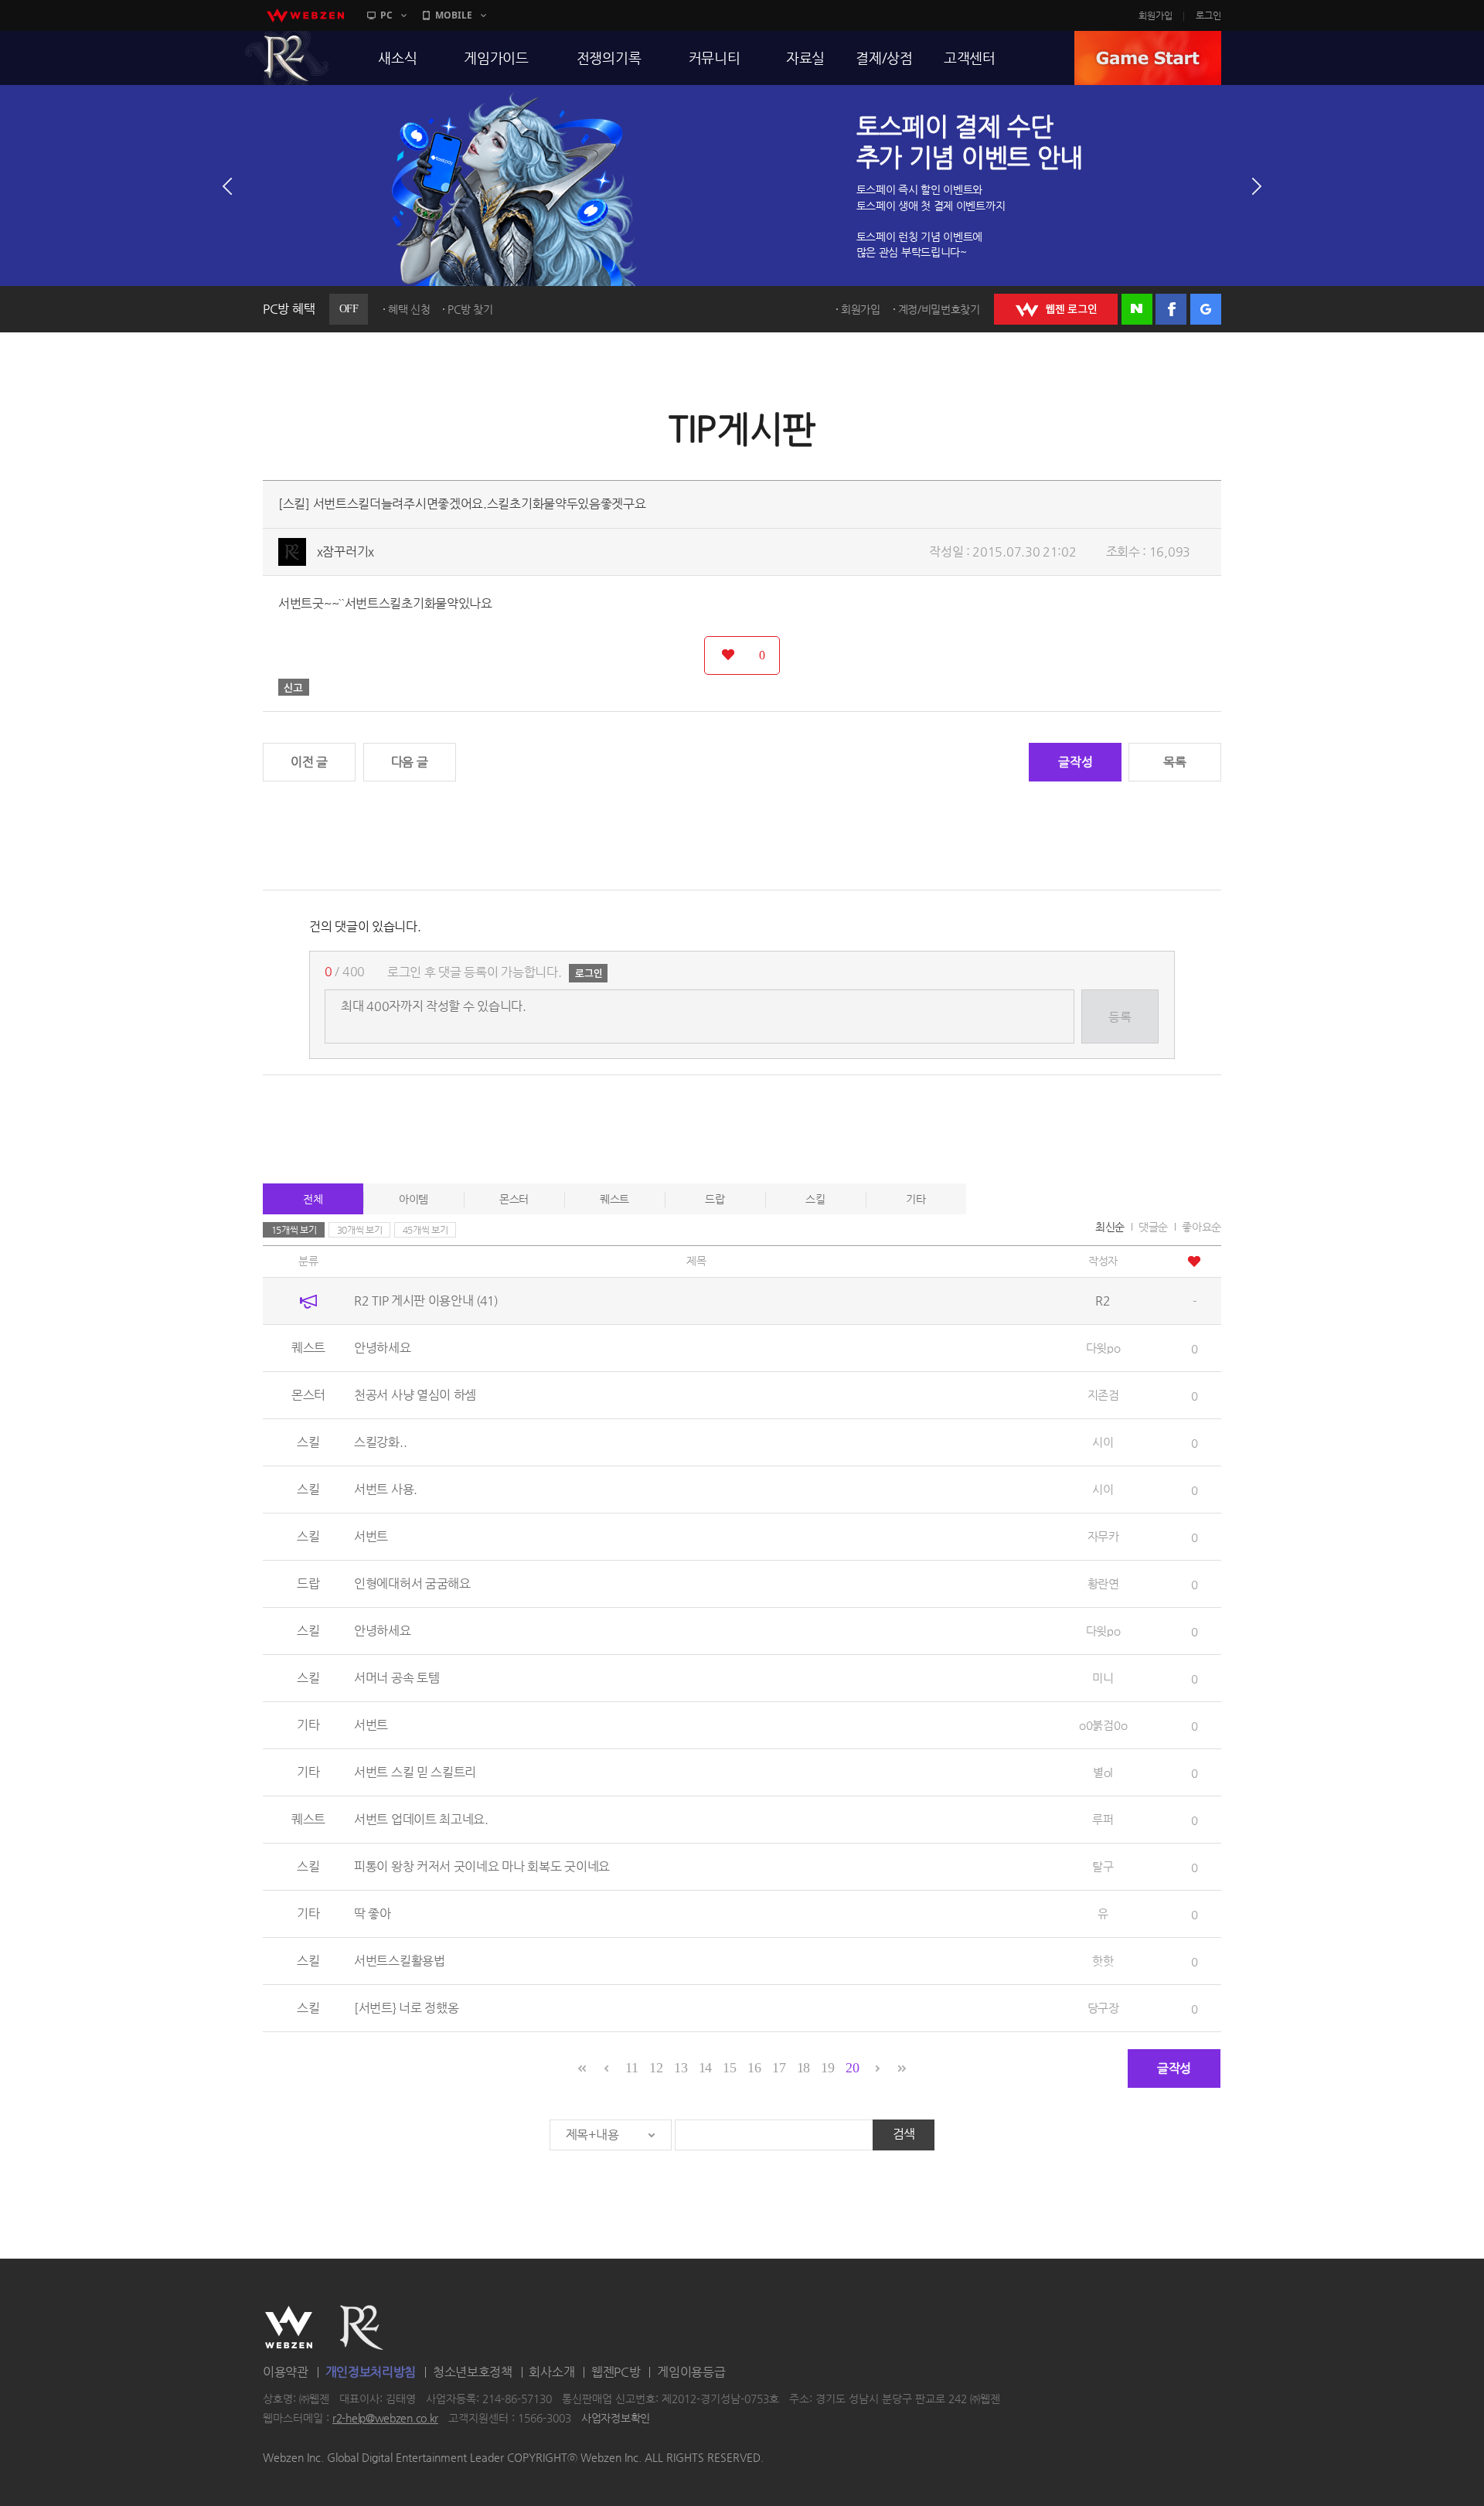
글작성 (1075, 762)
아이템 (414, 1199)
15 (729, 2068)
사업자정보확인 (616, 2419)
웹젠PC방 (616, 2372)
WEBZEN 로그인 (1056, 309)
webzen (305, 15)
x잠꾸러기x (345, 552)
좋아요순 (1201, 1227)
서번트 (371, 1536)
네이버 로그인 (1137, 309)
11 (631, 2068)
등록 (1120, 1017)
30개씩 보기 (360, 1230)
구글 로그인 (1206, 309)
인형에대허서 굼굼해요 (412, 1583)
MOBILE (454, 15)
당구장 (1103, 2008)
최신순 (1110, 1227)
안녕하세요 (383, 1348)
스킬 (815, 1199)
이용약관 (286, 2372)
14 (705, 2068)
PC (386, 15)
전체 (313, 1199)
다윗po (1103, 1348)
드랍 (715, 1199)
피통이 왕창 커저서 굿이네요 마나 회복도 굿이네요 (482, 1866)
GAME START (1148, 58)
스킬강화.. (380, 1442)
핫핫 (1103, 1961)
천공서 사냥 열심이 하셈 (415, 1395)
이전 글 (309, 762)
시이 (1103, 1442)
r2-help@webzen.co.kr (385, 2419)
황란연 (1103, 1583)
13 (681, 2068)
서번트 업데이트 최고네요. (421, 1819)
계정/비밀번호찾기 (939, 309)
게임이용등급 (691, 2372)
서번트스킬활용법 (400, 1961)
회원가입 (1156, 15)
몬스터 (514, 1199)
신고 (294, 687)
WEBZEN (289, 2327)
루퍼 (1103, 1819)
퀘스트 (614, 1199)
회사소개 (551, 2372)
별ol (1103, 1772)
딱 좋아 (373, 1914)
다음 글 (410, 762)
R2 (287, 58)
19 (827, 2068)
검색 (904, 2134)
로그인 (1208, 15)
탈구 (1103, 1866)
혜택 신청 (409, 309)
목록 (1174, 762)
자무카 (1103, 1536)
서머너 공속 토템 (397, 1678)
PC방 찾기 (470, 309)
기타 (916, 1199)
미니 (1103, 1678)
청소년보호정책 (473, 2372)
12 (656, 2068)
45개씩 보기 (425, 1230)
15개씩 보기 (294, 1230)
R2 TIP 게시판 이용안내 (426, 1301)
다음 (1257, 186)
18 (803, 2068)
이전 (227, 186)
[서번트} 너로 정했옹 (406, 2008)
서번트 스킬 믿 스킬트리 (415, 1772)
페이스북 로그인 (1171, 309)
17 (779, 2068)
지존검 (1103, 1395)
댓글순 (1153, 1227)
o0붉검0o (1103, 1725)
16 (754, 2068)
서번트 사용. (386, 1489)
